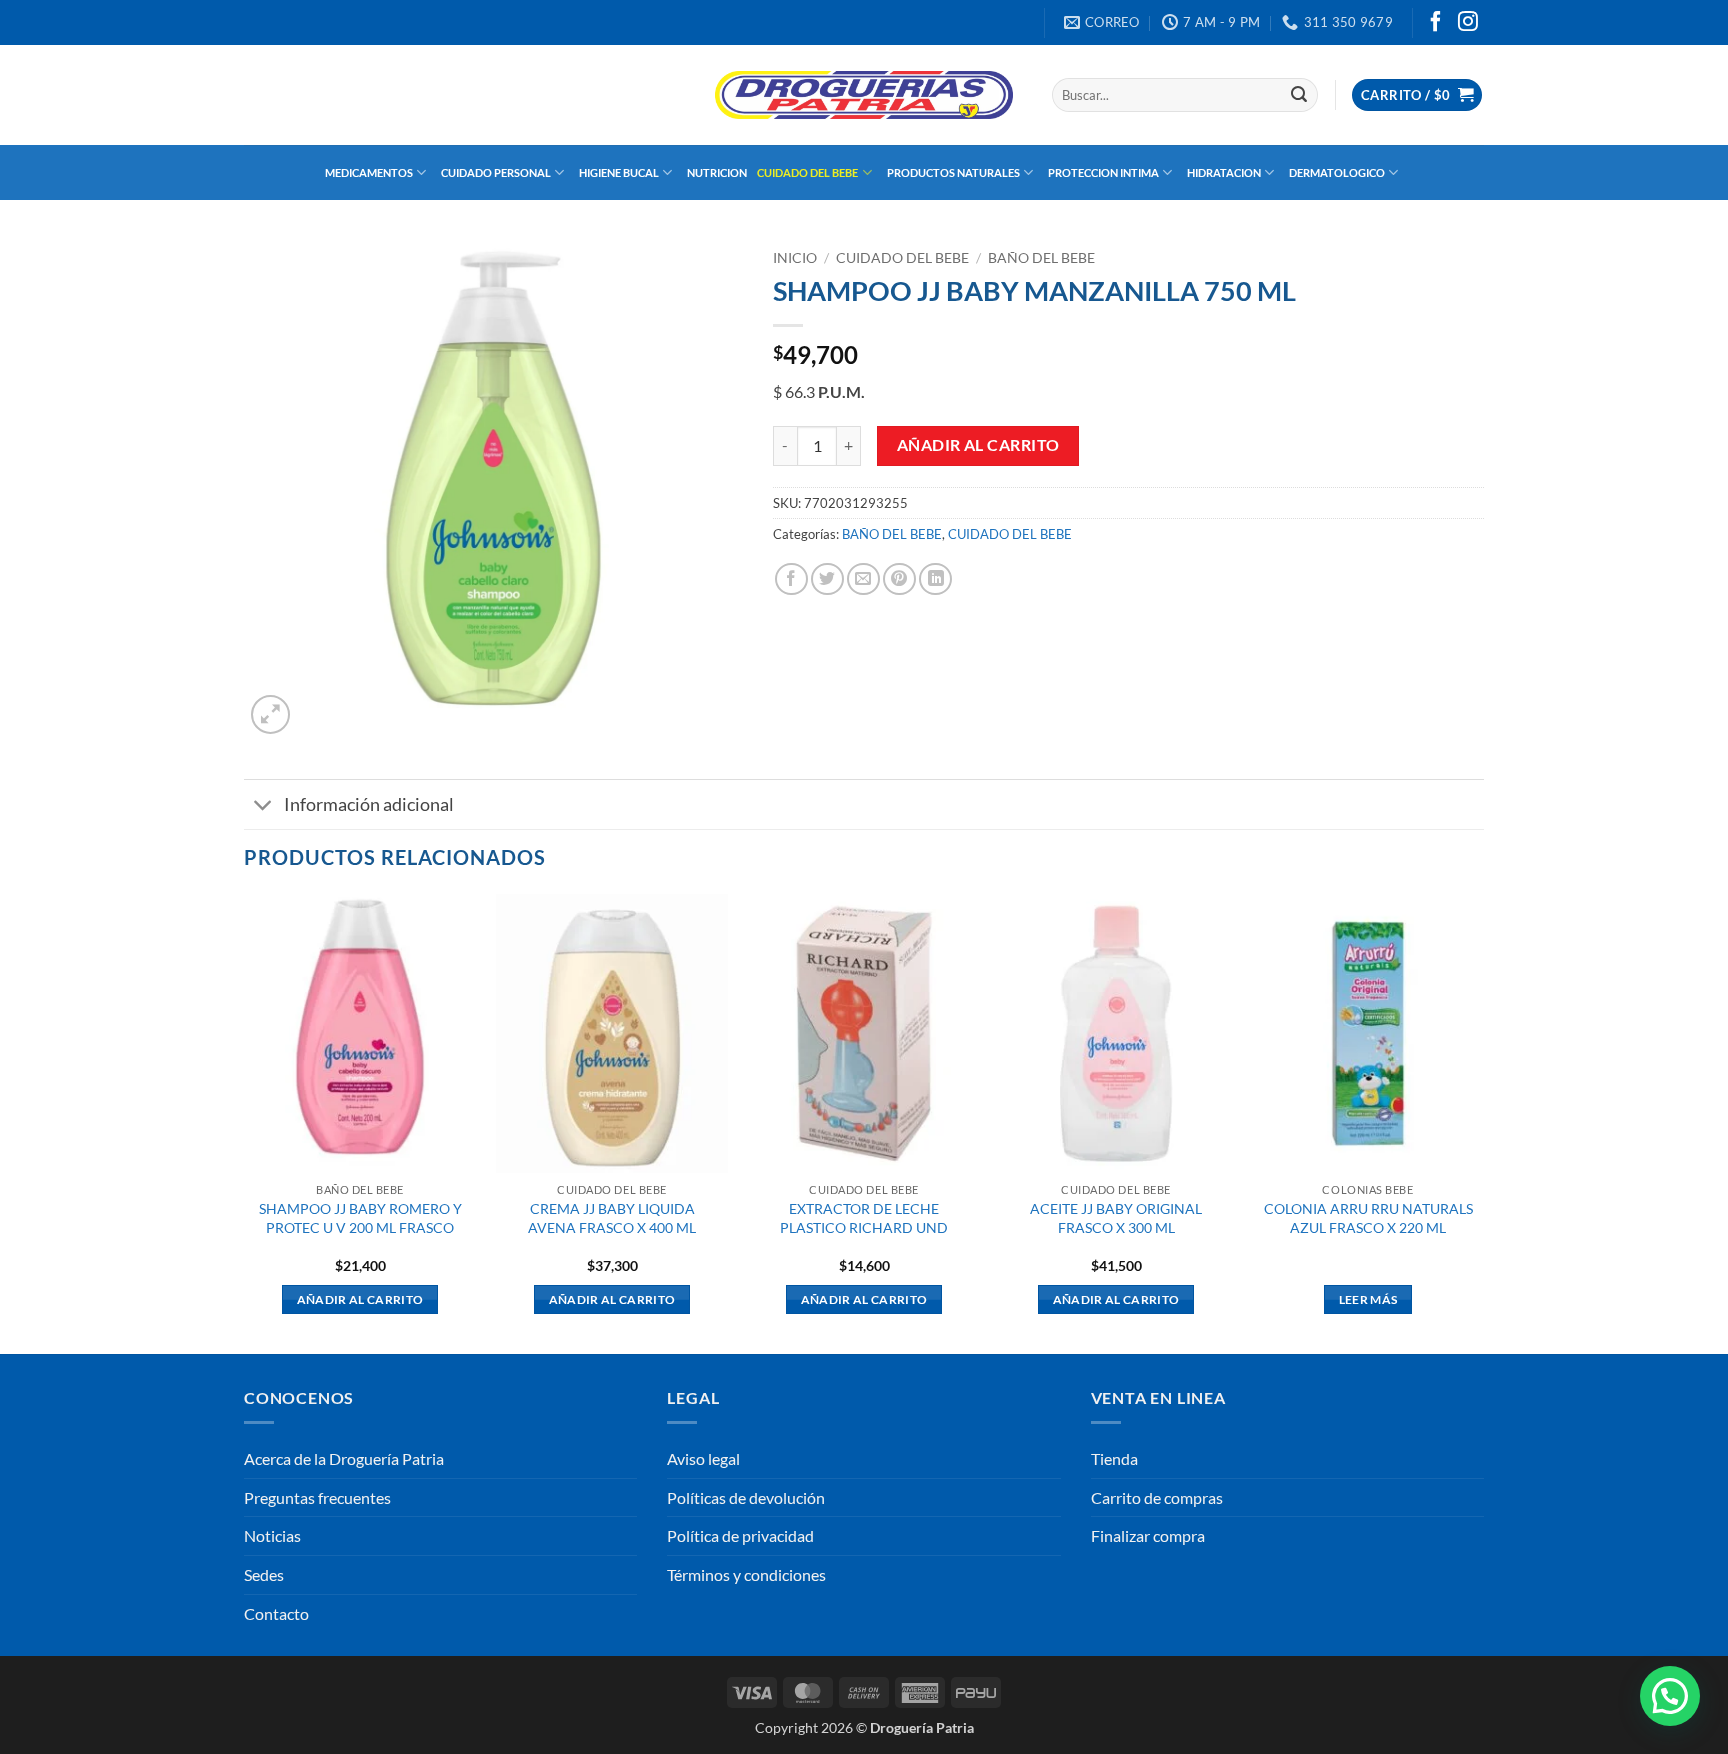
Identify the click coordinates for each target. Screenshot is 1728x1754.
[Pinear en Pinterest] (899, 579)
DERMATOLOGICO (1337, 172)
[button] (1417, 95)
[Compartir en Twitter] (827, 579)
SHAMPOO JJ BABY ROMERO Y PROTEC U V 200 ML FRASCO (360, 1218)
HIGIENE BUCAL (619, 172)
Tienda (1114, 1458)
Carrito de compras (1157, 1497)
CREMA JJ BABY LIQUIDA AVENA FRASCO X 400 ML (612, 1218)
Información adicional (369, 804)
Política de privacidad (740, 1535)
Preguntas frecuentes (317, 1497)
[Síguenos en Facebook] (1436, 23)
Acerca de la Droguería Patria (344, 1458)
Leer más (1368, 1299)
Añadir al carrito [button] (360, 1299)
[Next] (1483, 1122)
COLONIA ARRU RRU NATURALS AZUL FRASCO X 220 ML (1368, 1218)
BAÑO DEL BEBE (1041, 258)
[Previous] (245, 1122)
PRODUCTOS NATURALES (953, 172)
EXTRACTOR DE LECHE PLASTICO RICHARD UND (864, 1218)
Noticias (272, 1535)
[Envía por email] (863, 579)
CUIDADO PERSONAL (496, 172)
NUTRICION (717, 172)
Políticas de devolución (746, 1497)
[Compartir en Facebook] (791, 579)
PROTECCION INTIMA (1103, 172)
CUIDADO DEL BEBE (807, 172)
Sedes (264, 1574)
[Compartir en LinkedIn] (935, 579)
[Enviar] (1299, 95)
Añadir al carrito (978, 445)
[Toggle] (263, 806)
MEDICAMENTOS (369, 172)
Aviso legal (703, 1458)
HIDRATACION (1224, 172)
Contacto (276, 1613)
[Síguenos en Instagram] (1468, 23)
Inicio (795, 258)
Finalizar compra (1148, 1535)
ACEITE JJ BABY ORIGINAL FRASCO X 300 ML (1116, 1218)
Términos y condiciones (746, 1574)
